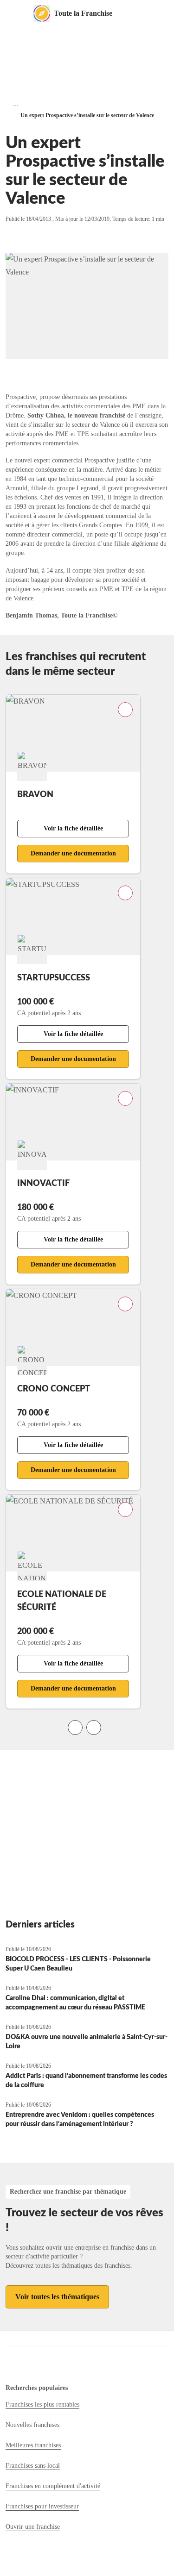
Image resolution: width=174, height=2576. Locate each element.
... (16, 103)
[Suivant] (94, 1728)
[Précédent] (75, 1728)
